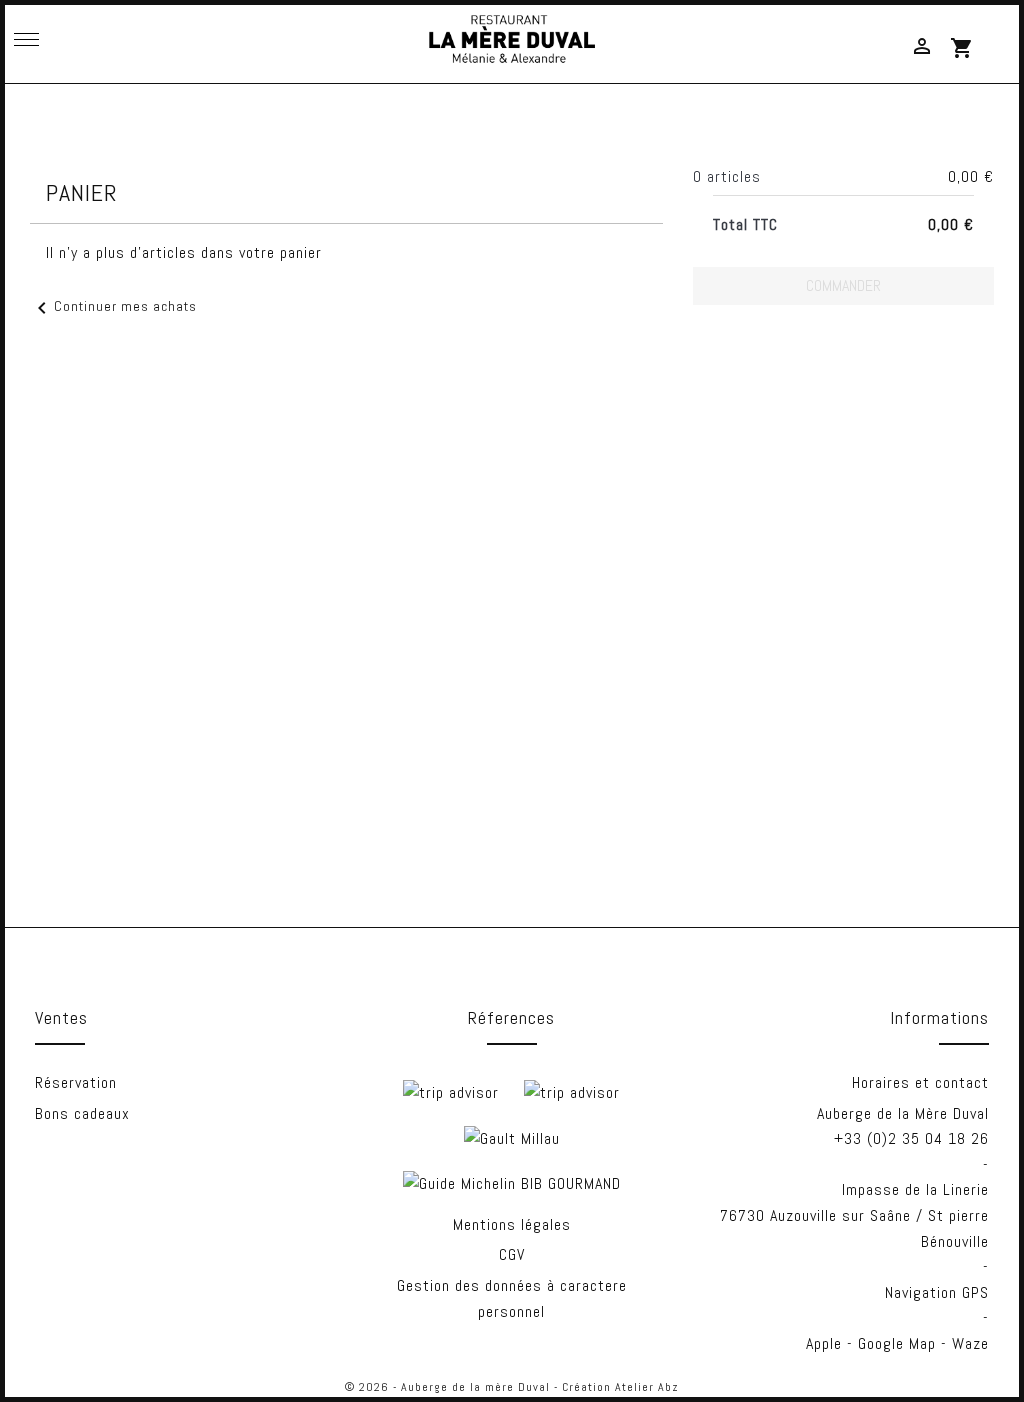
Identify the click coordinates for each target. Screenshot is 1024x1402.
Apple (824, 1343)
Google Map (897, 1343)
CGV (512, 1254)
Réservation (76, 1082)
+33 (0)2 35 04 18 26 (911, 1138)
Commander (843, 285)
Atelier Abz (647, 1387)
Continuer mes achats (113, 306)
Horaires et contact (920, 1082)
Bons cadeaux (82, 1113)
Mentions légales (512, 1224)
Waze (970, 1343)
